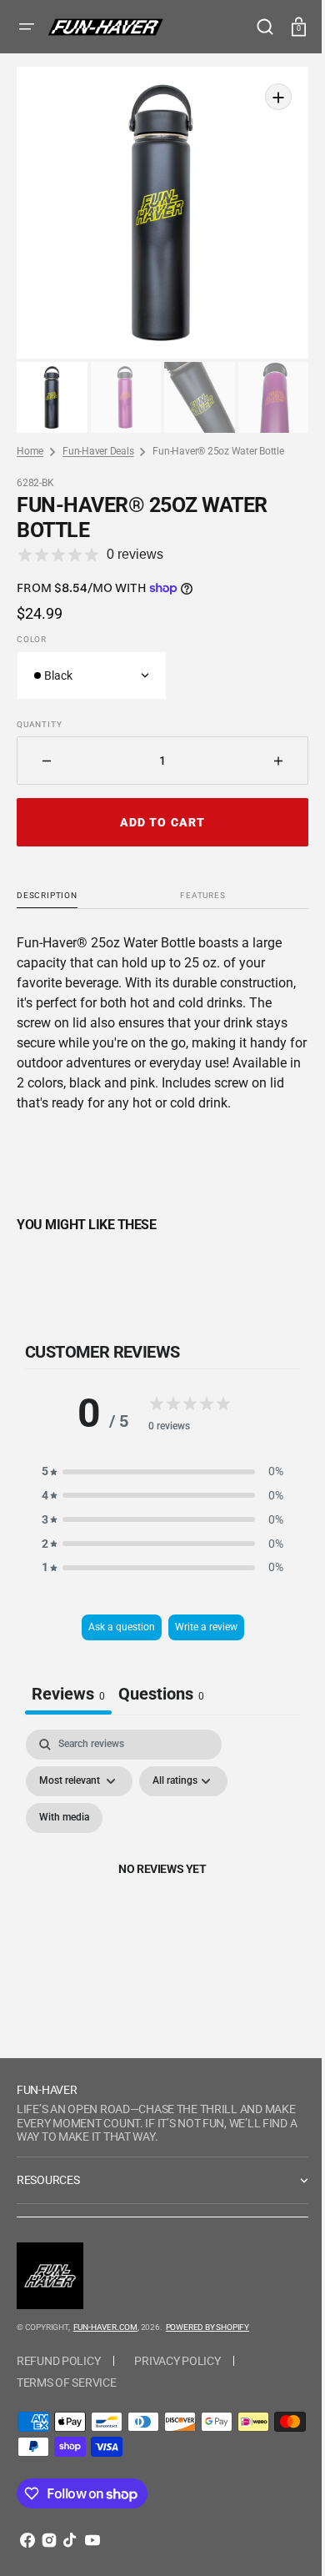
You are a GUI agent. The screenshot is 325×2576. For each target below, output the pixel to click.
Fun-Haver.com (105, 2335)
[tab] (161, 1703)
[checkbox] (64, 1825)
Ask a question (115, 1634)
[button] (27, 27)
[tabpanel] (156, 1897)
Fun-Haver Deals (98, 439)
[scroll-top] (277, 2541)
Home (30, 439)
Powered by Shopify (207, 2335)
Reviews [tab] (68, 1701)
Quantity (39, 712)
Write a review (200, 1634)
